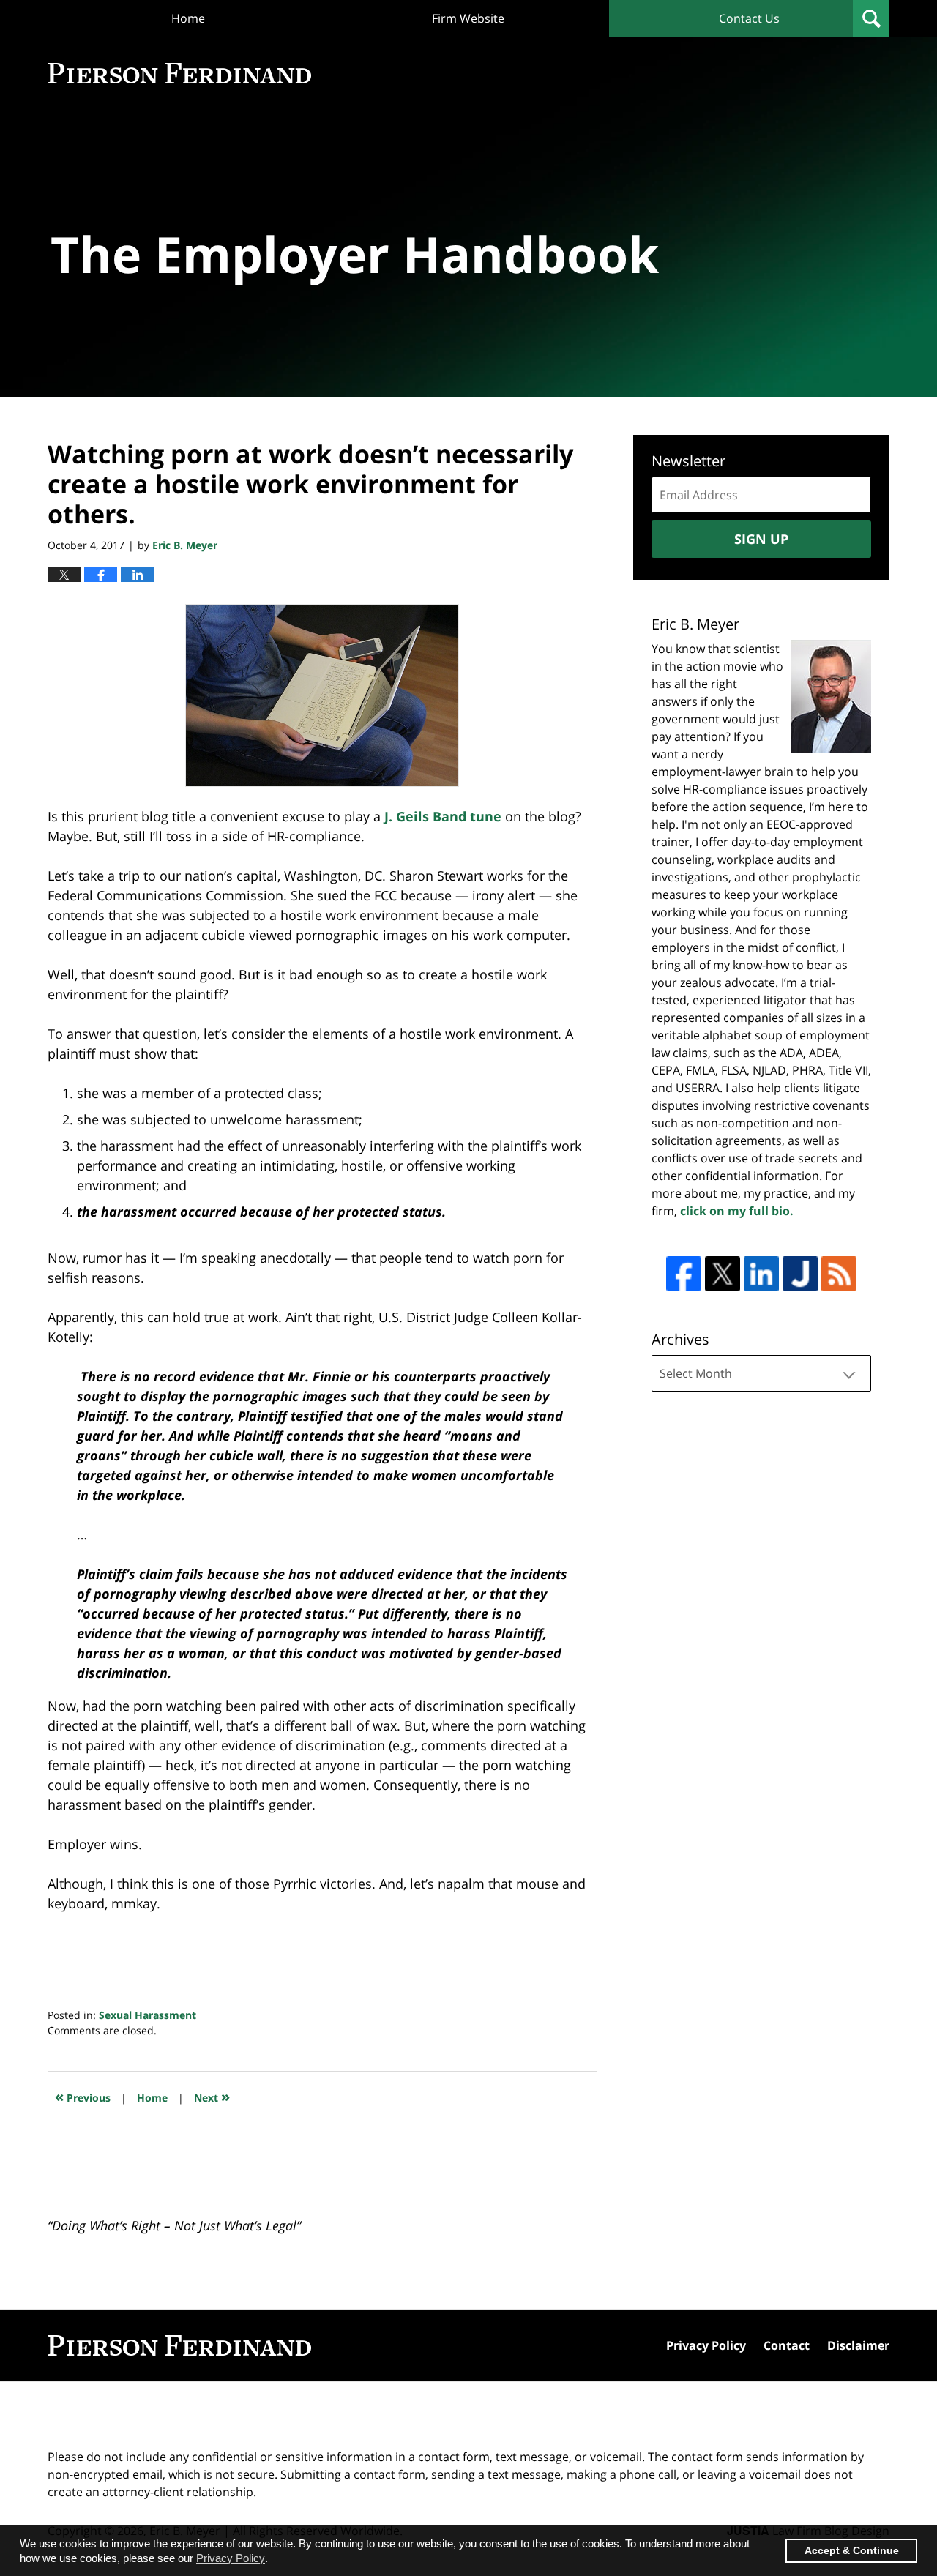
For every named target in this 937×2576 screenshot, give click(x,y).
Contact (787, 2345)
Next (212, 2096)
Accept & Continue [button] (852, 2551)
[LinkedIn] (761, 1274)
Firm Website (468, 18)
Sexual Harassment (148, 2015)
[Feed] (839, 1274)
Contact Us (749, 18)
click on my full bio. (737, 1211)
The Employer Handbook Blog (179, 73)
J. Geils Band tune (443, 816)
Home (188, 18)
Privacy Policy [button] (231, 2558)
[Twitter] (723, 1274)
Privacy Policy (706, 2345)
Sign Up (761, 539)
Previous (83, 2096)
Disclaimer (858, 2345)
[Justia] (800, 1274)
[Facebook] (684, 1274)
